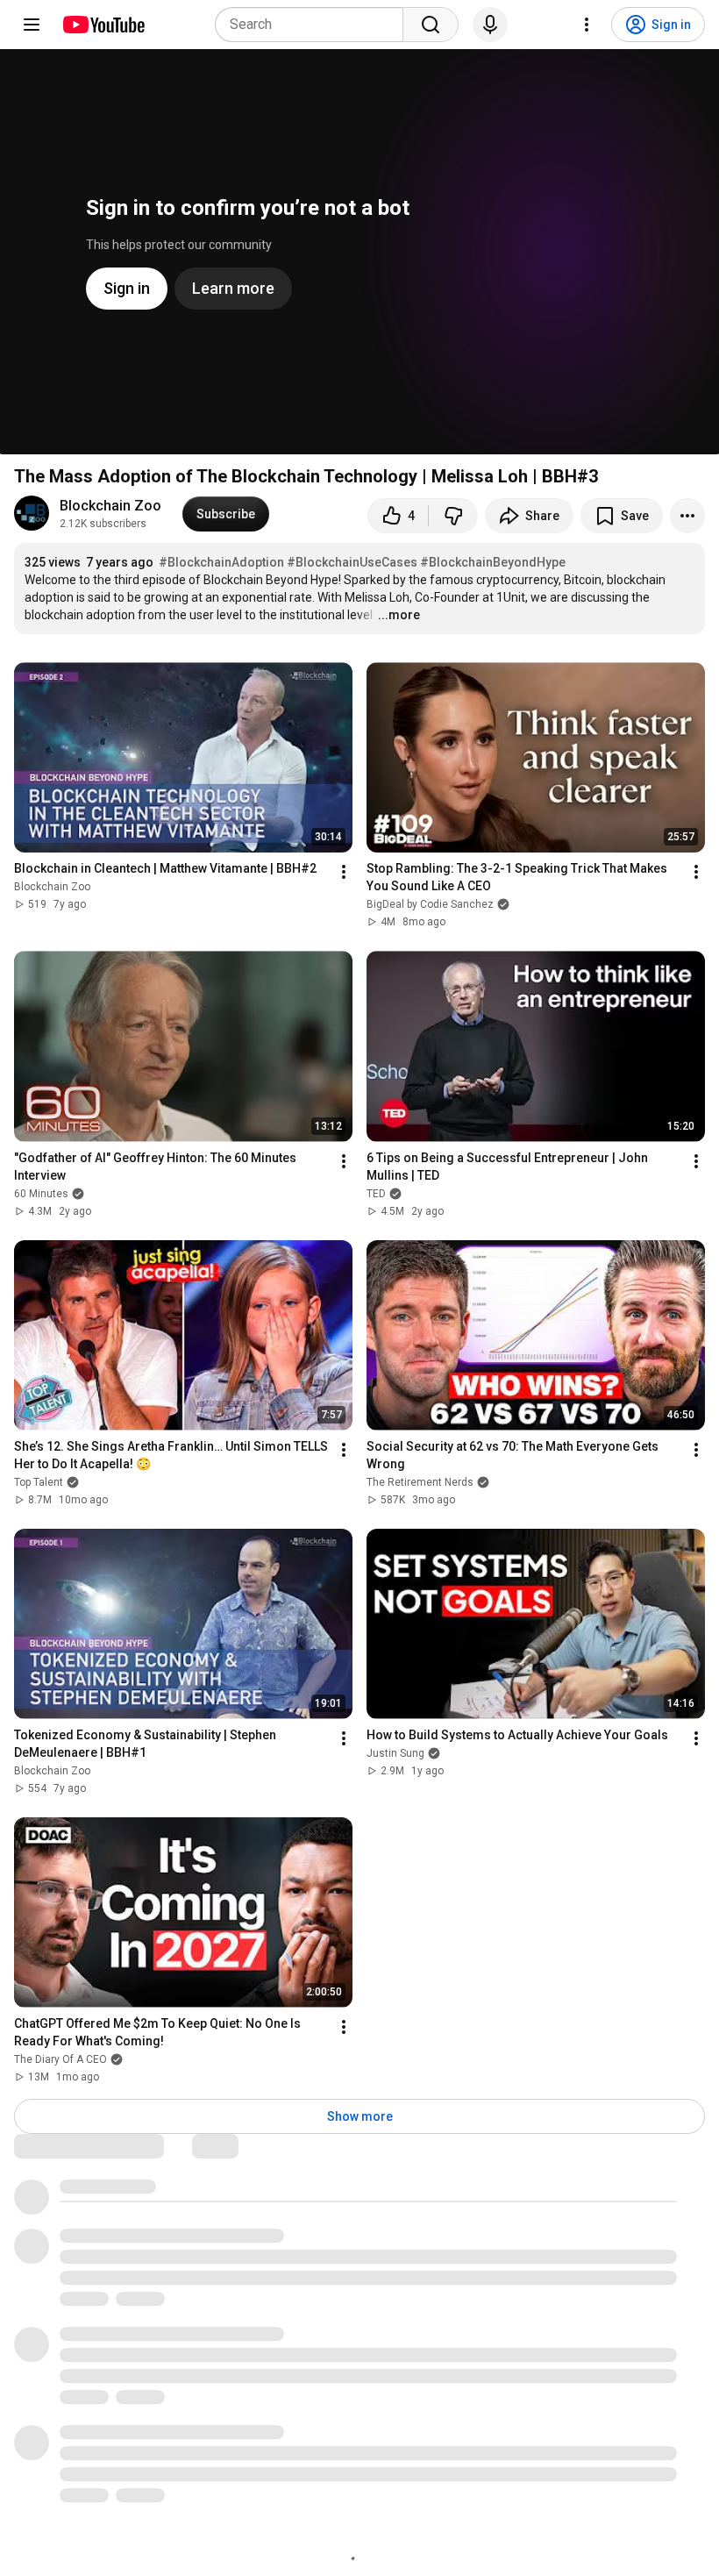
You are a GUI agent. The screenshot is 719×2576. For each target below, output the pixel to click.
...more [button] (399, 615)
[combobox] (314, 25)
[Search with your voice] (490, 25)
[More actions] (687, 516)
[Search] (431, 25)
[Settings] (587, 25)
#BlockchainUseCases (352, 562)
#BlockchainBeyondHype (493, 562)
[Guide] (32, 25)
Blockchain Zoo (110, 506)
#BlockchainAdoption (221, 562)
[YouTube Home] (103, 25)
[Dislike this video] (453, 516)
